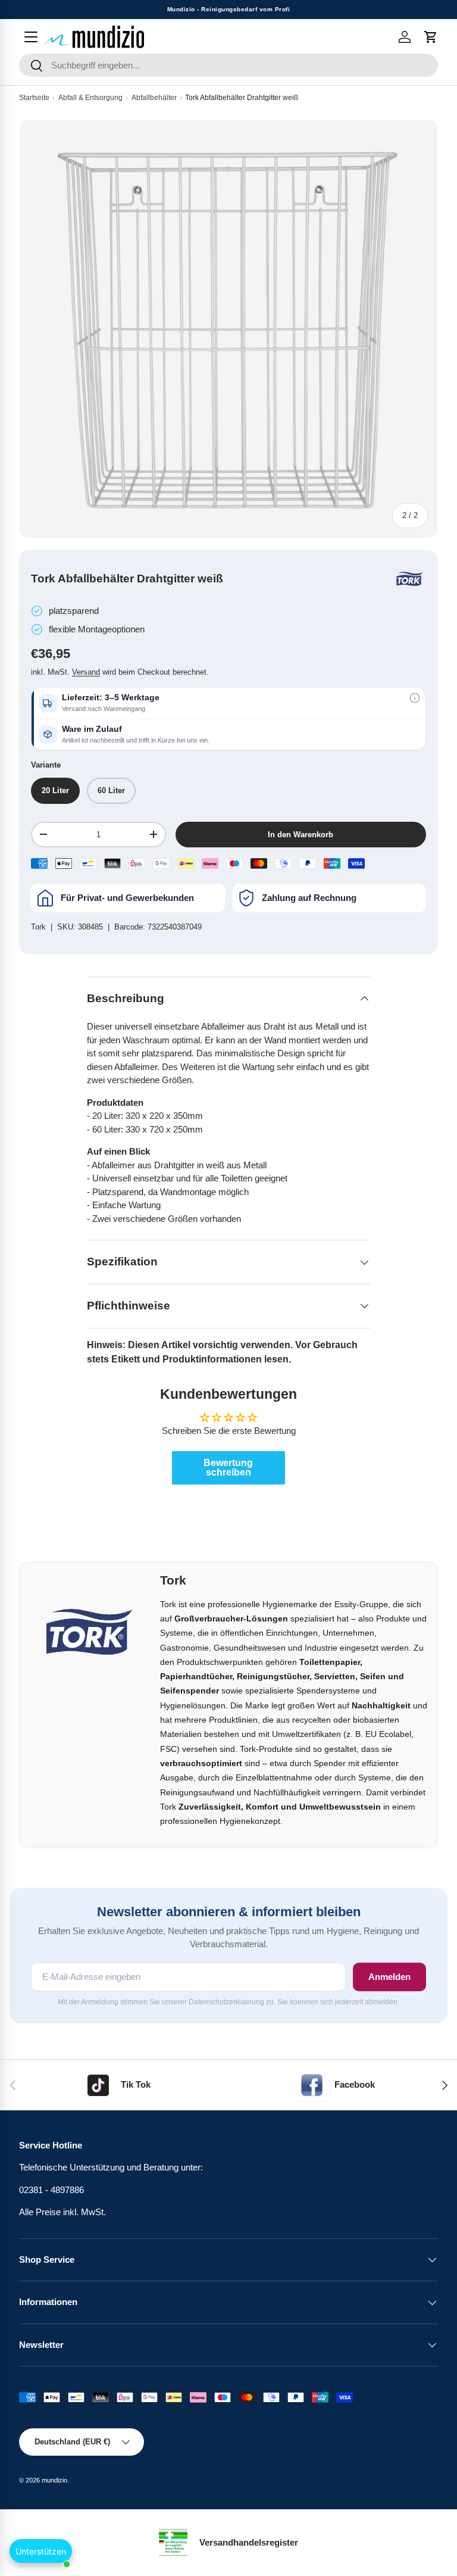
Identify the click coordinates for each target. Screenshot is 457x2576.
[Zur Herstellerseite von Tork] (409, 579)
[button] (431, 37)
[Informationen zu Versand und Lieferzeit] (415, 698)
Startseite (34, 98)
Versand (86, 672)
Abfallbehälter (154, 98)
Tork (38, 927)
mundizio (54, 2480)
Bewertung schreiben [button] (228, 1468)
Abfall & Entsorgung (90, 98)
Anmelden (389, 1977)
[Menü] (31, 37)
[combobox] (228, 65)
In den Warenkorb (301, 835)
